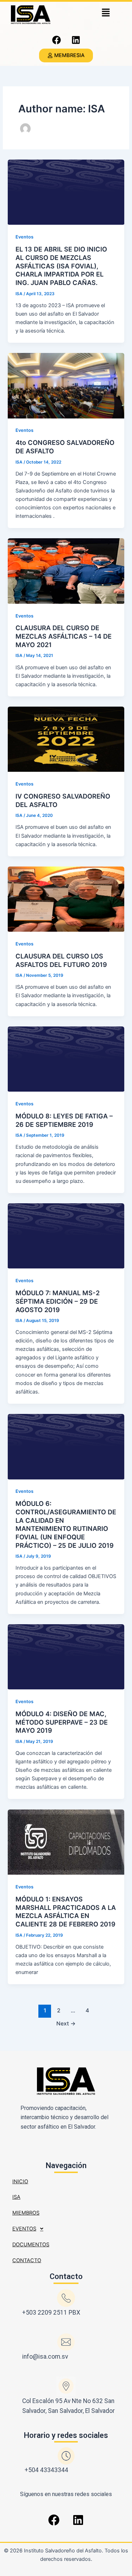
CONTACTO (27, 2260)
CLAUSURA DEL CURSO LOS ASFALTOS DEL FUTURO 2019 (61, 960)
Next (66, 2023)
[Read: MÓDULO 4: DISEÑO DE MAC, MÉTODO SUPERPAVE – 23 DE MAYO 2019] (66, 1657)
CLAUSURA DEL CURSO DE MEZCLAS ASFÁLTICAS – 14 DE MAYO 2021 (64, 636)
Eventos (24, 237)
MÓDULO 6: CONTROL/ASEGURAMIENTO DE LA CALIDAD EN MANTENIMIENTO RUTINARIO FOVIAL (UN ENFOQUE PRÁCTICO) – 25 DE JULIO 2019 (66, 1524)
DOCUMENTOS (31, 2245)
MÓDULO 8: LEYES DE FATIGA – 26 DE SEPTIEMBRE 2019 (64, 1120)
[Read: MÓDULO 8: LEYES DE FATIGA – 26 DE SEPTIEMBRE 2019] (66, 1059)
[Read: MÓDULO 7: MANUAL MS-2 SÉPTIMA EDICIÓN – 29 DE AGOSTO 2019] (66, 1236)
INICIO (20, 2181)
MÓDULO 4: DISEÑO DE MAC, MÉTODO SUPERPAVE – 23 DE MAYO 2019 (62, 1722)
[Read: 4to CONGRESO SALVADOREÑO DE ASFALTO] (66, 385)
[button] (106, 13)
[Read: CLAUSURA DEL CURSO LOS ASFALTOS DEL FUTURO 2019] (66, 899)
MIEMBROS (26, 2213)
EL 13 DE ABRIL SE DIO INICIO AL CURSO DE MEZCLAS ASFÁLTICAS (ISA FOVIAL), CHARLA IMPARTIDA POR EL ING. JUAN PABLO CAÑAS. (61, 266)
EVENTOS (24, 2229)
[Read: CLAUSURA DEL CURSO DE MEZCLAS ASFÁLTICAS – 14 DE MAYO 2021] (66, 571)
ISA (16, 2197)
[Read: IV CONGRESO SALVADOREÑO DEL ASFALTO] (66, 739)
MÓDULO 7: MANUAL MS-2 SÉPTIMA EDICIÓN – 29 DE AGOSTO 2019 (58, 1301)
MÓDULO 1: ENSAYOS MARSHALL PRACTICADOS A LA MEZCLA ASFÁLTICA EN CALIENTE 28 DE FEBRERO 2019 (66, 1911)
